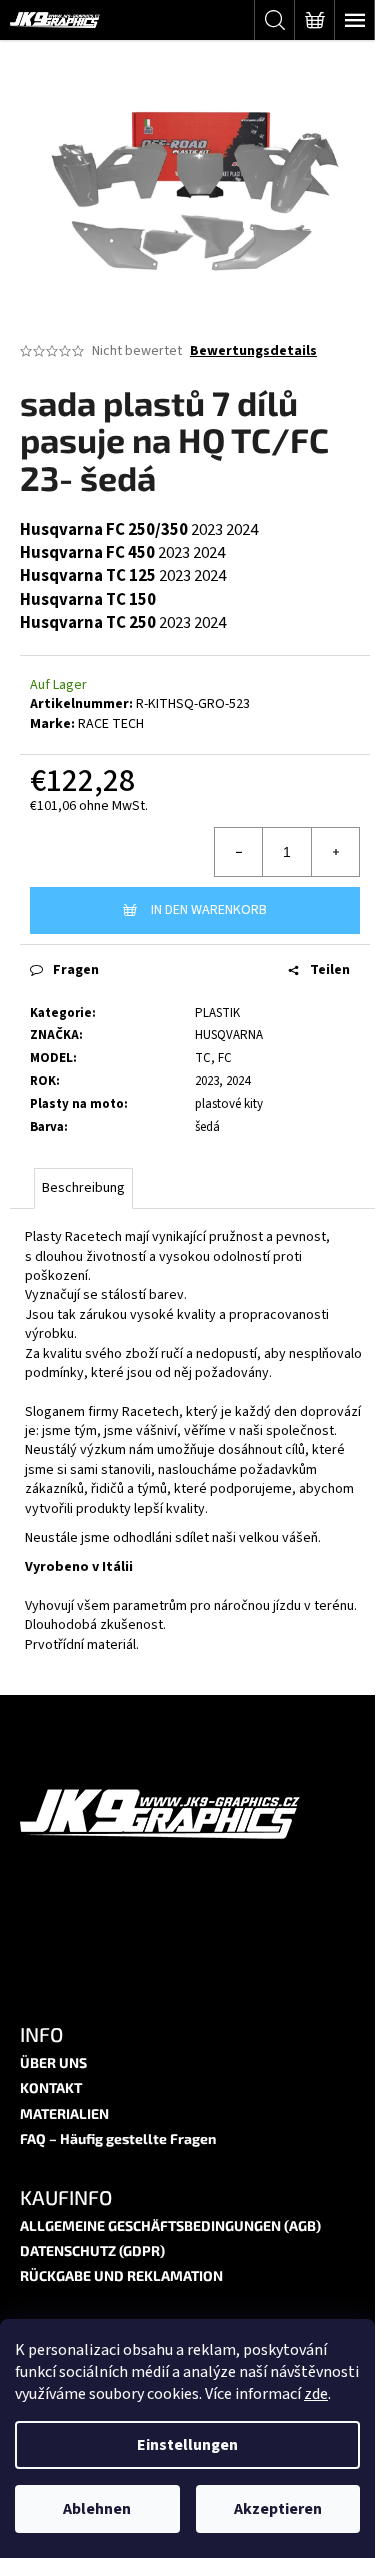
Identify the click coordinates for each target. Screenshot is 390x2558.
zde (316, 2394)
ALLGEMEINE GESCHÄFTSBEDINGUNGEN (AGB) (170, 2225)
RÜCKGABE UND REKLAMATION (121, 2275)
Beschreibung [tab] (83, 1188)
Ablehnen (97, 2509)
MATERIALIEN (64, 2113)
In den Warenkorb (209, 910)
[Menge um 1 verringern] (239, 852)
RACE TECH (111, 724)
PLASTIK (217, 1013)
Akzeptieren (278, 2509)
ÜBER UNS (53, 2062)
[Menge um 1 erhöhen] (335, 852)
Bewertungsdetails (253, 351)
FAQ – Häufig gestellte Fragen (118, 2138)
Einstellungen (187, 2445)
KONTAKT (51, 2087)
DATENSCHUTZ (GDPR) (92, 2250)
